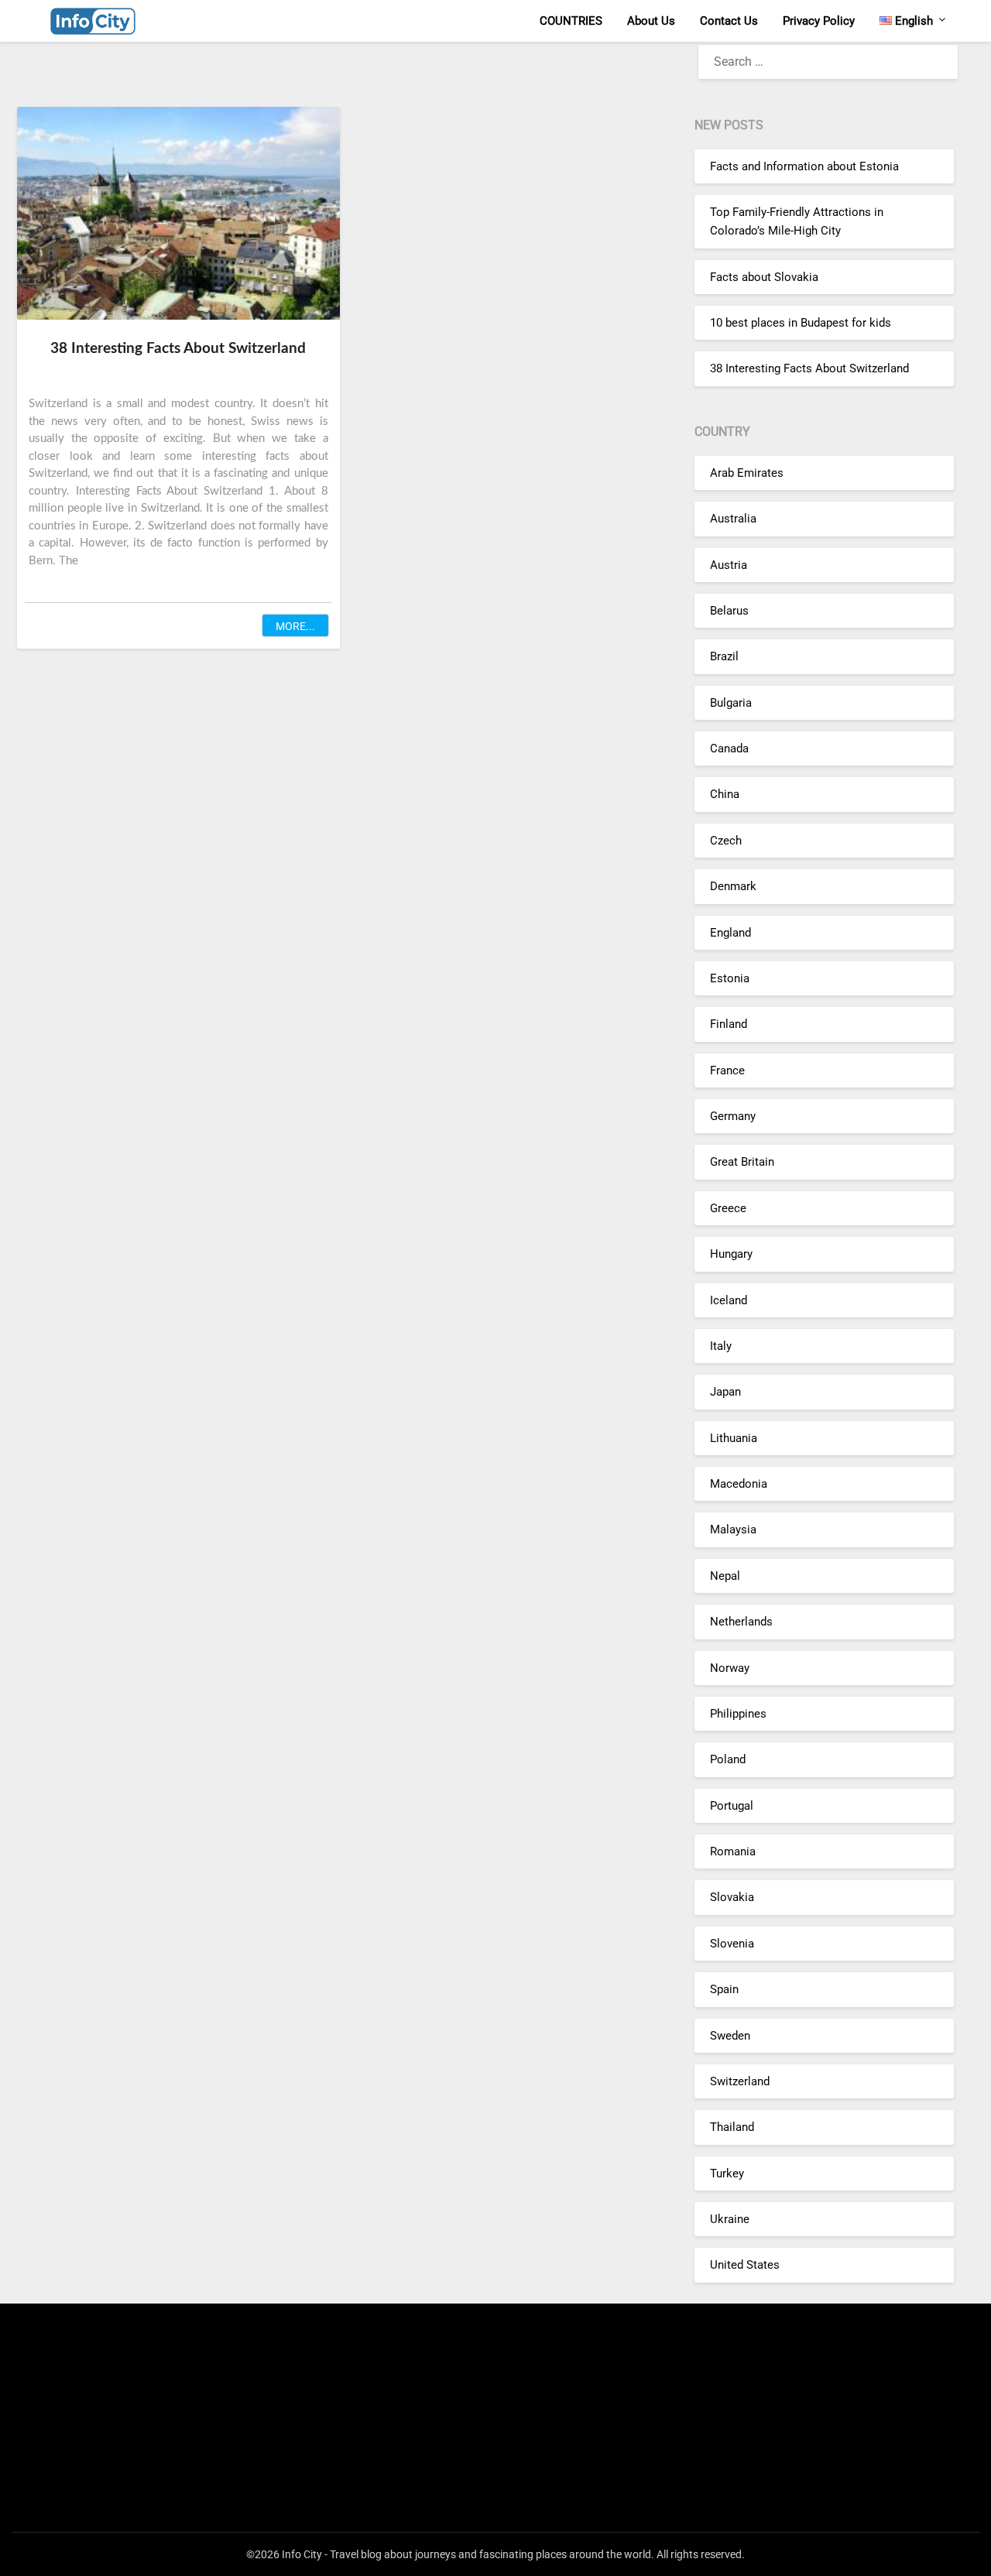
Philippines (738, 1714)
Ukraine (730, 2219)
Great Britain (742, 1162)
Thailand (732, 2127)
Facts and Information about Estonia (804, 166)
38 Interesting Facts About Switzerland (178, 349)
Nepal (725, 1576)
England (730, 933)
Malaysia (733, 1529)
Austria (729, 565)
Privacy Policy (819, 21)
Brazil (724, 656)
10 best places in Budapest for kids (801, 323)
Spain (724, 1989)
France (727, 1070)
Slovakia (732, 1897)
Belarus (729, 611)
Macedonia (739, 1484)
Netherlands (741, 1622)
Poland (728, 1759)
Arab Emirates (747, 473)
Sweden (730, 2036)
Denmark (733, 886)
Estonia (730, 978)
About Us (651, 21)
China (725, 794)
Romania (733, 1851)
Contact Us (729, 21)
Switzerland (740, 2081)
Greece (728, 1208)
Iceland (729, 1300)
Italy (721, 1346)
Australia (733, 519)
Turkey (727, 2173)
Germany (733, 1116)
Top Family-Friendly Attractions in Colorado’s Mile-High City (797, 221)
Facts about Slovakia (764, 277)
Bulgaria (731, 703)
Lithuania (734, 1438)
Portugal (732, 1806)
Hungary (731, 1254)
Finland (729, 1024)
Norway (730, 1668)
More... (295, 626)
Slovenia (732, 1944)
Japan (725, 1392)
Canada (729, 748)
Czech (726, 841)
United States (745, 2265)
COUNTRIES (571, 21)
